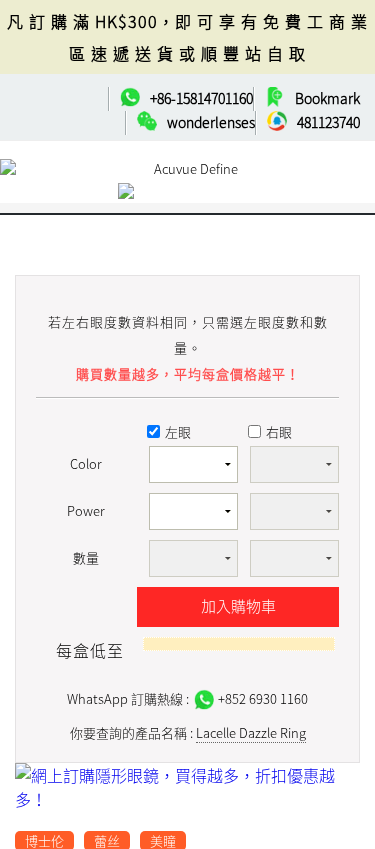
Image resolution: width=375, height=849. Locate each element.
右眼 (279, 431)
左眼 (178, 431)
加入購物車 (238, 606)
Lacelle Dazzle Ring (251, 732)
